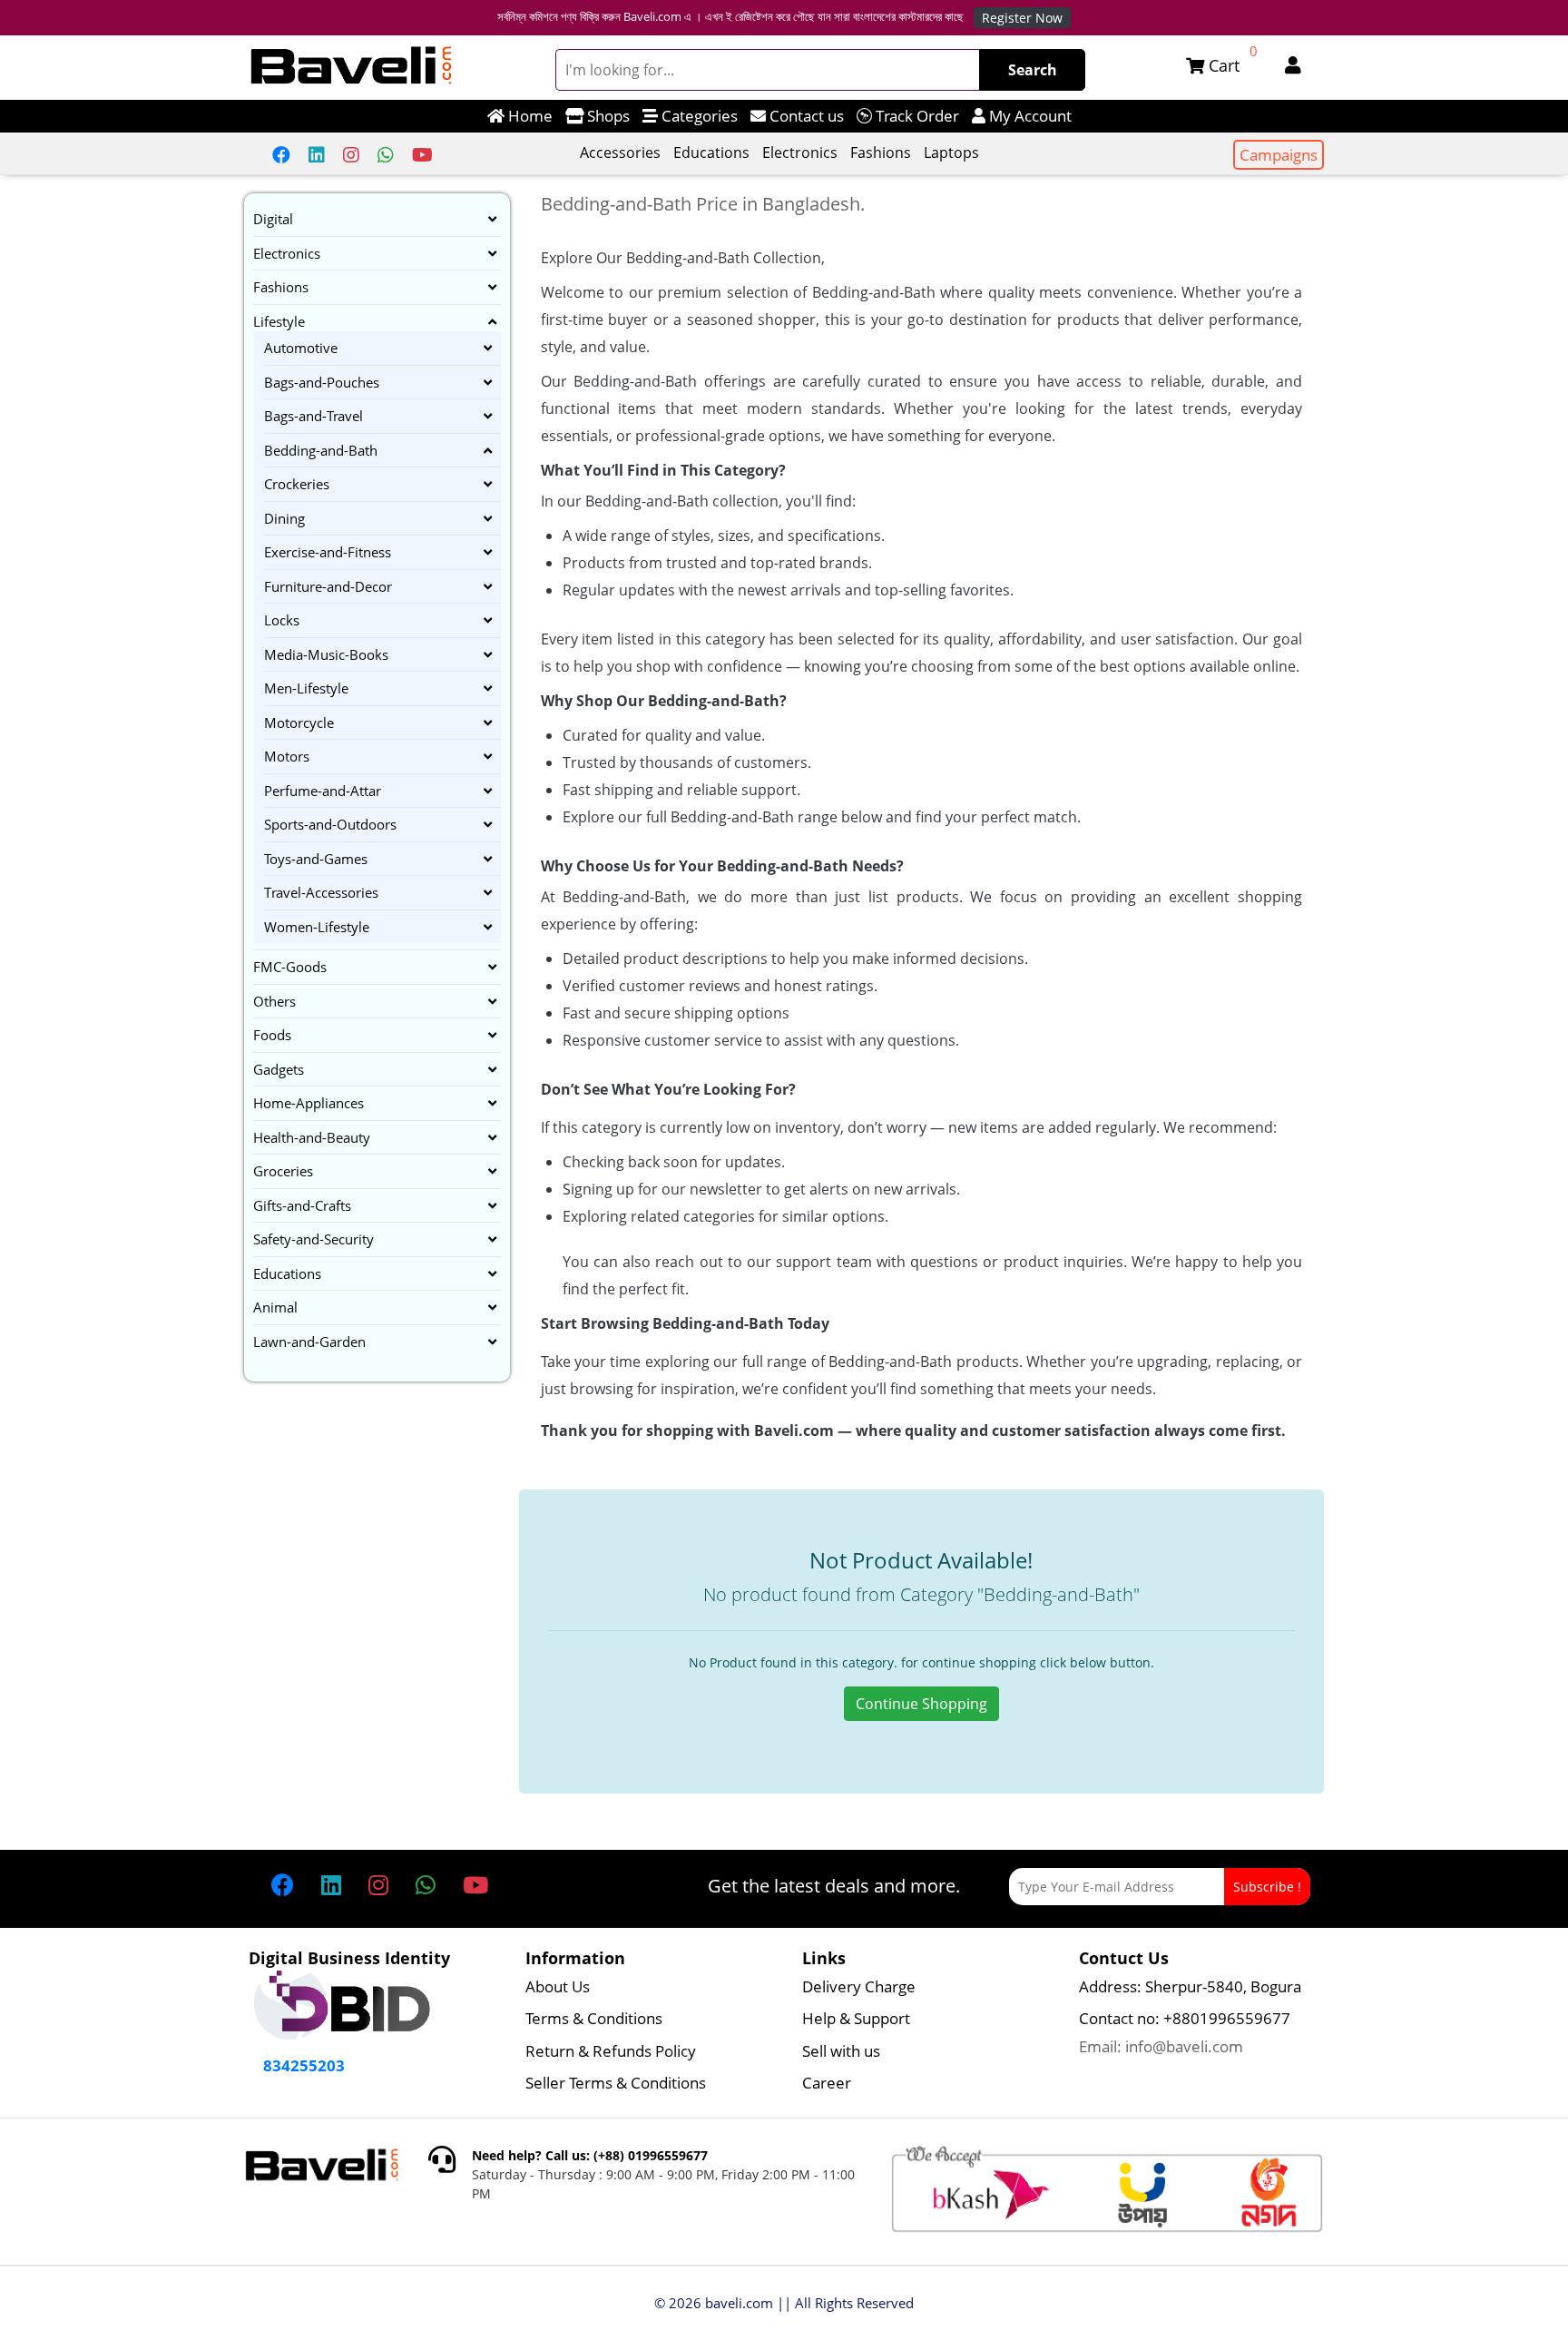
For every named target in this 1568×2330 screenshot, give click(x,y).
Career (827, 2083)
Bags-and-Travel (314, 416)
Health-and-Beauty (312, 1137)
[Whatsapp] (386, 155)
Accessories (620, 152)
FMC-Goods (290, 967)
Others (274, 1001)
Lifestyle (279, 321)
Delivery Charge (859, 1986)
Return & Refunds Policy (611, 2051)
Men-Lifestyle (306, 688)
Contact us (805, 116)
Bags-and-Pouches (322, 382)
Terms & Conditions (594, 2018)
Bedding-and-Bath (321, 450)
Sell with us (841, 2051)
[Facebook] (281, 155)
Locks (282, 620)
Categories (698, 116)
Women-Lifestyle (317, 927)
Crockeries (297, 484)
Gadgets (279, 1069)
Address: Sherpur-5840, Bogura (1190, 1986)
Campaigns (1279, 155)
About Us (558, 1986)
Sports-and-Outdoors (330, 824)
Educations (711, 152)
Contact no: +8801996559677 (1185, 2018)
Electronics (800, 152)
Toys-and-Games (316, 859)
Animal (275, 1307)
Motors (287, 756)
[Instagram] (351, 155)
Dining (284, 518)
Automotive (301, 348)
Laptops (951, 152)
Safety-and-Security (314, 1239)
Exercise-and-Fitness (328, 552)
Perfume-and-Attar (323, 791)
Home (529, 116)
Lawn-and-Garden (309, 1342)
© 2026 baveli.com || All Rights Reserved (784, 2303)
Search (1033, 70)
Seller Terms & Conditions (616, 2083)
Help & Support (856, 2018)
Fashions (881, 152)
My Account (1029, 116)
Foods (272, 1035)
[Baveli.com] (352, 67)
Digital (273, 219)
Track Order (916, 116)
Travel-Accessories (321, 892)
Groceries (283, 1171)
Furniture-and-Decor (328, 586)
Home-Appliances (309, 1103)
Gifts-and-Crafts (302, 1205)
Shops (607, 116)
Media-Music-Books (326, 654)
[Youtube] (422, 155)
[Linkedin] (317, 155)
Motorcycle (299, 723)
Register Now (1022, 18)
